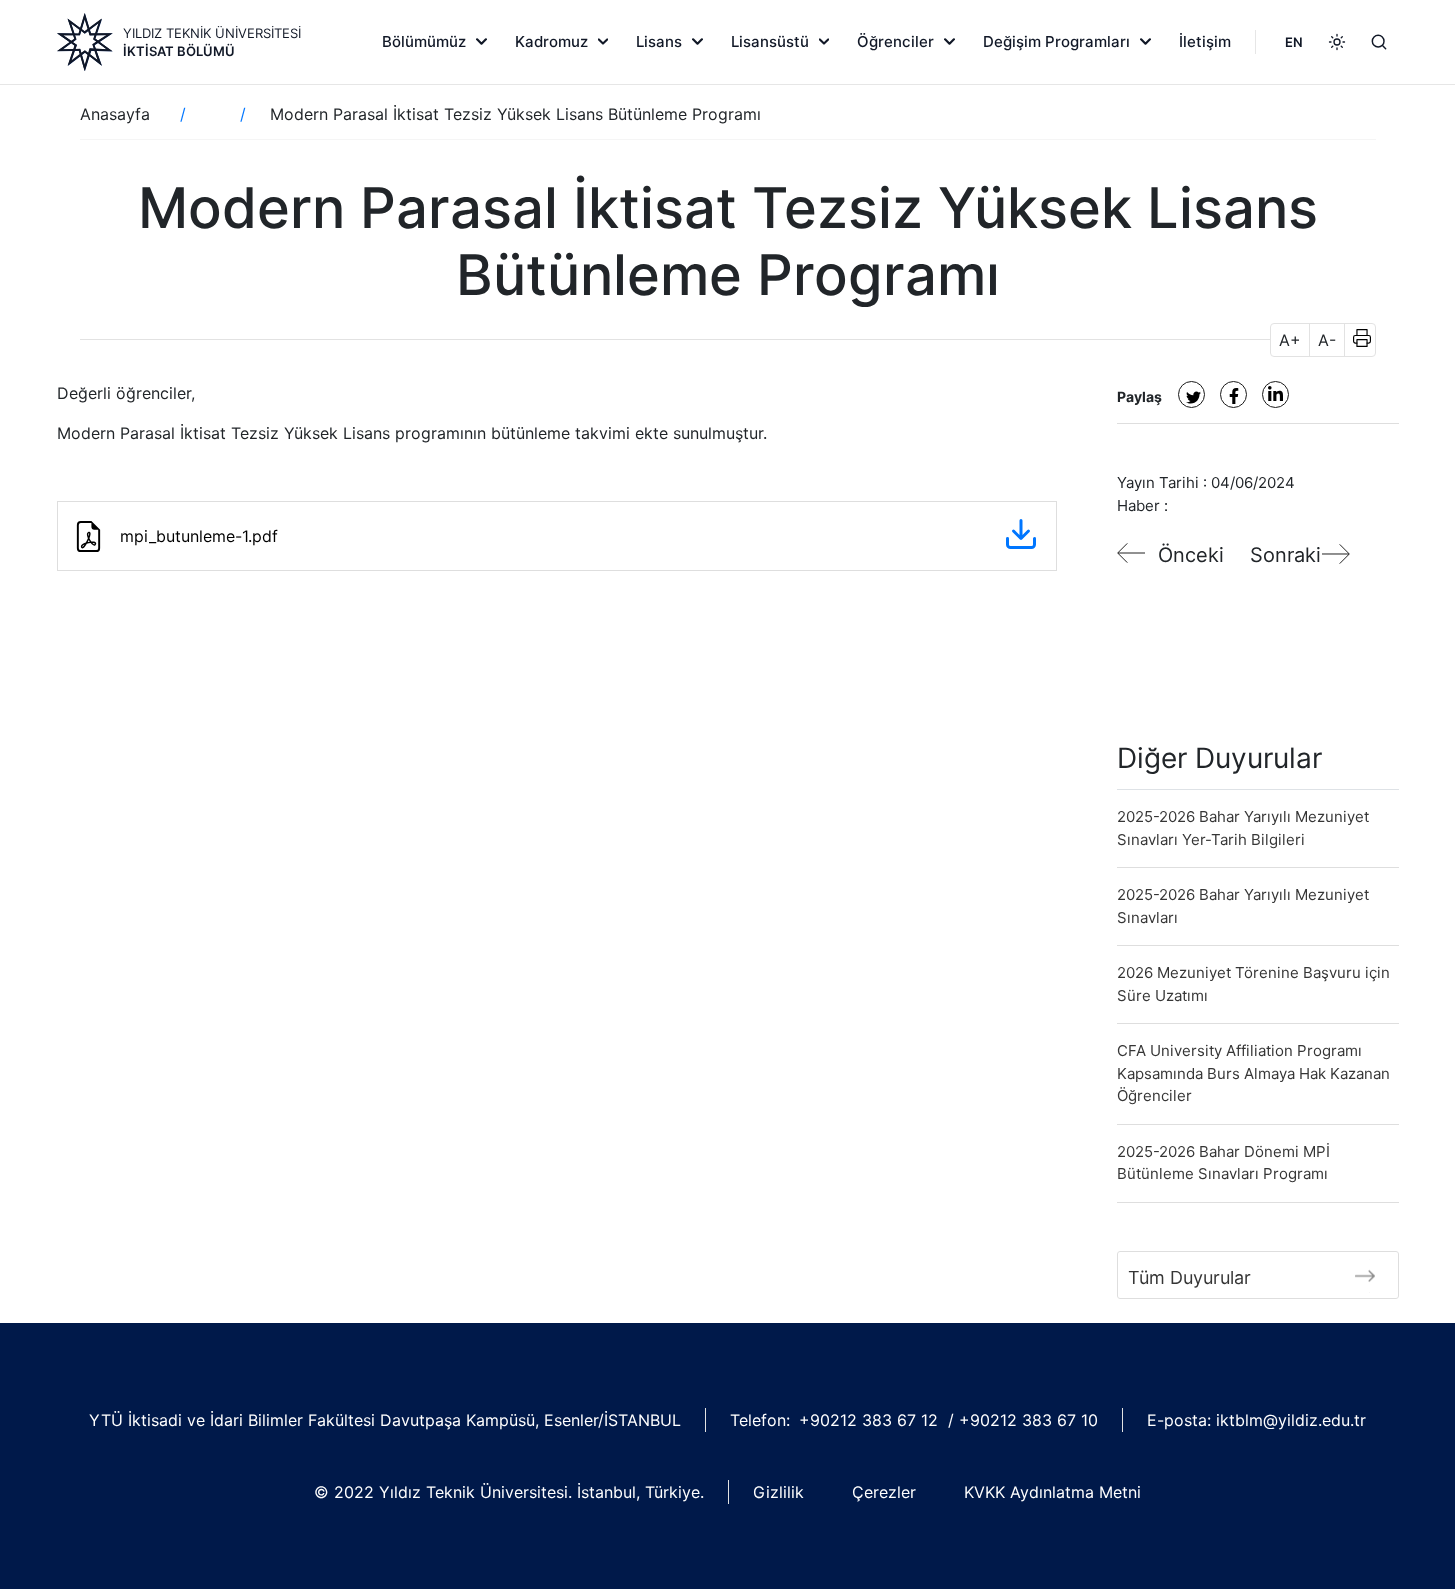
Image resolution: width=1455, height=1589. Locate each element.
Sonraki (1285, 555)
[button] (1355, 340)
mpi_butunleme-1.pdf (199, 536)
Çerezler (884, 1492)
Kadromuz (551, 41)
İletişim (1205, 41)
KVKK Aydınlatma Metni (1052, 1492)
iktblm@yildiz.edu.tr (1291, 1420)
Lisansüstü (770, 41)
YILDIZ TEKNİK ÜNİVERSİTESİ (212, 33)
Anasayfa (115, 114)
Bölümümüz (424, 41)
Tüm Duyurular (1189, 1277)
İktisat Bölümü (179, 51)
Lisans (659, 41)
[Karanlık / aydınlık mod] (1337, 42)
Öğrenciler (895, 41)
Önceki (1191, 555)
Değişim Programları (1056, 41)
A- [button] (1327, 340)
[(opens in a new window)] (1191, 394)
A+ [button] (1290, 340)
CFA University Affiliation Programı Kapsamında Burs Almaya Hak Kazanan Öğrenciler (1253, 1073)
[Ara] (1379, 42)
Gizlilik (778, 1492)
